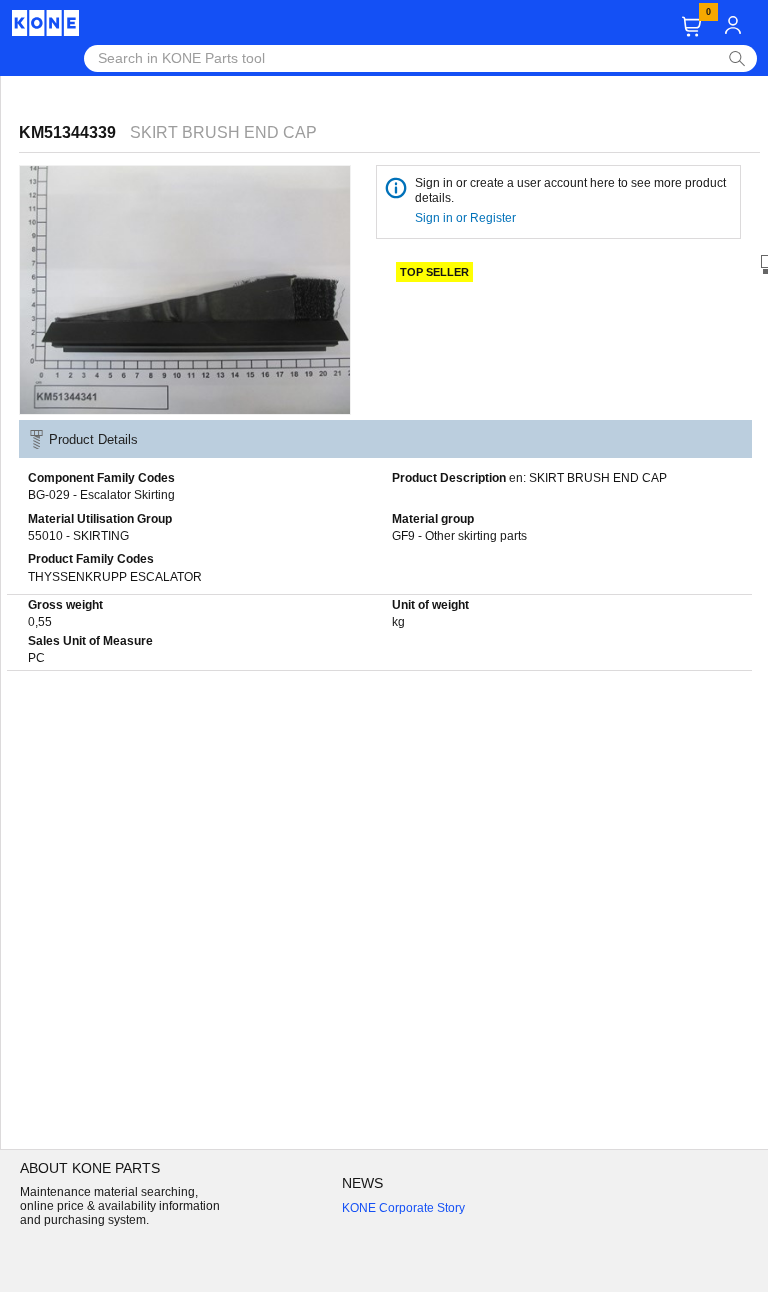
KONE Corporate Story (403, 1208)
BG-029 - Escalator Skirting (101, 495)
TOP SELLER (434, 272)
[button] (691, 26)
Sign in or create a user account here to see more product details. (570, 190)
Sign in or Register (467, 218)
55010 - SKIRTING (78, 536)
